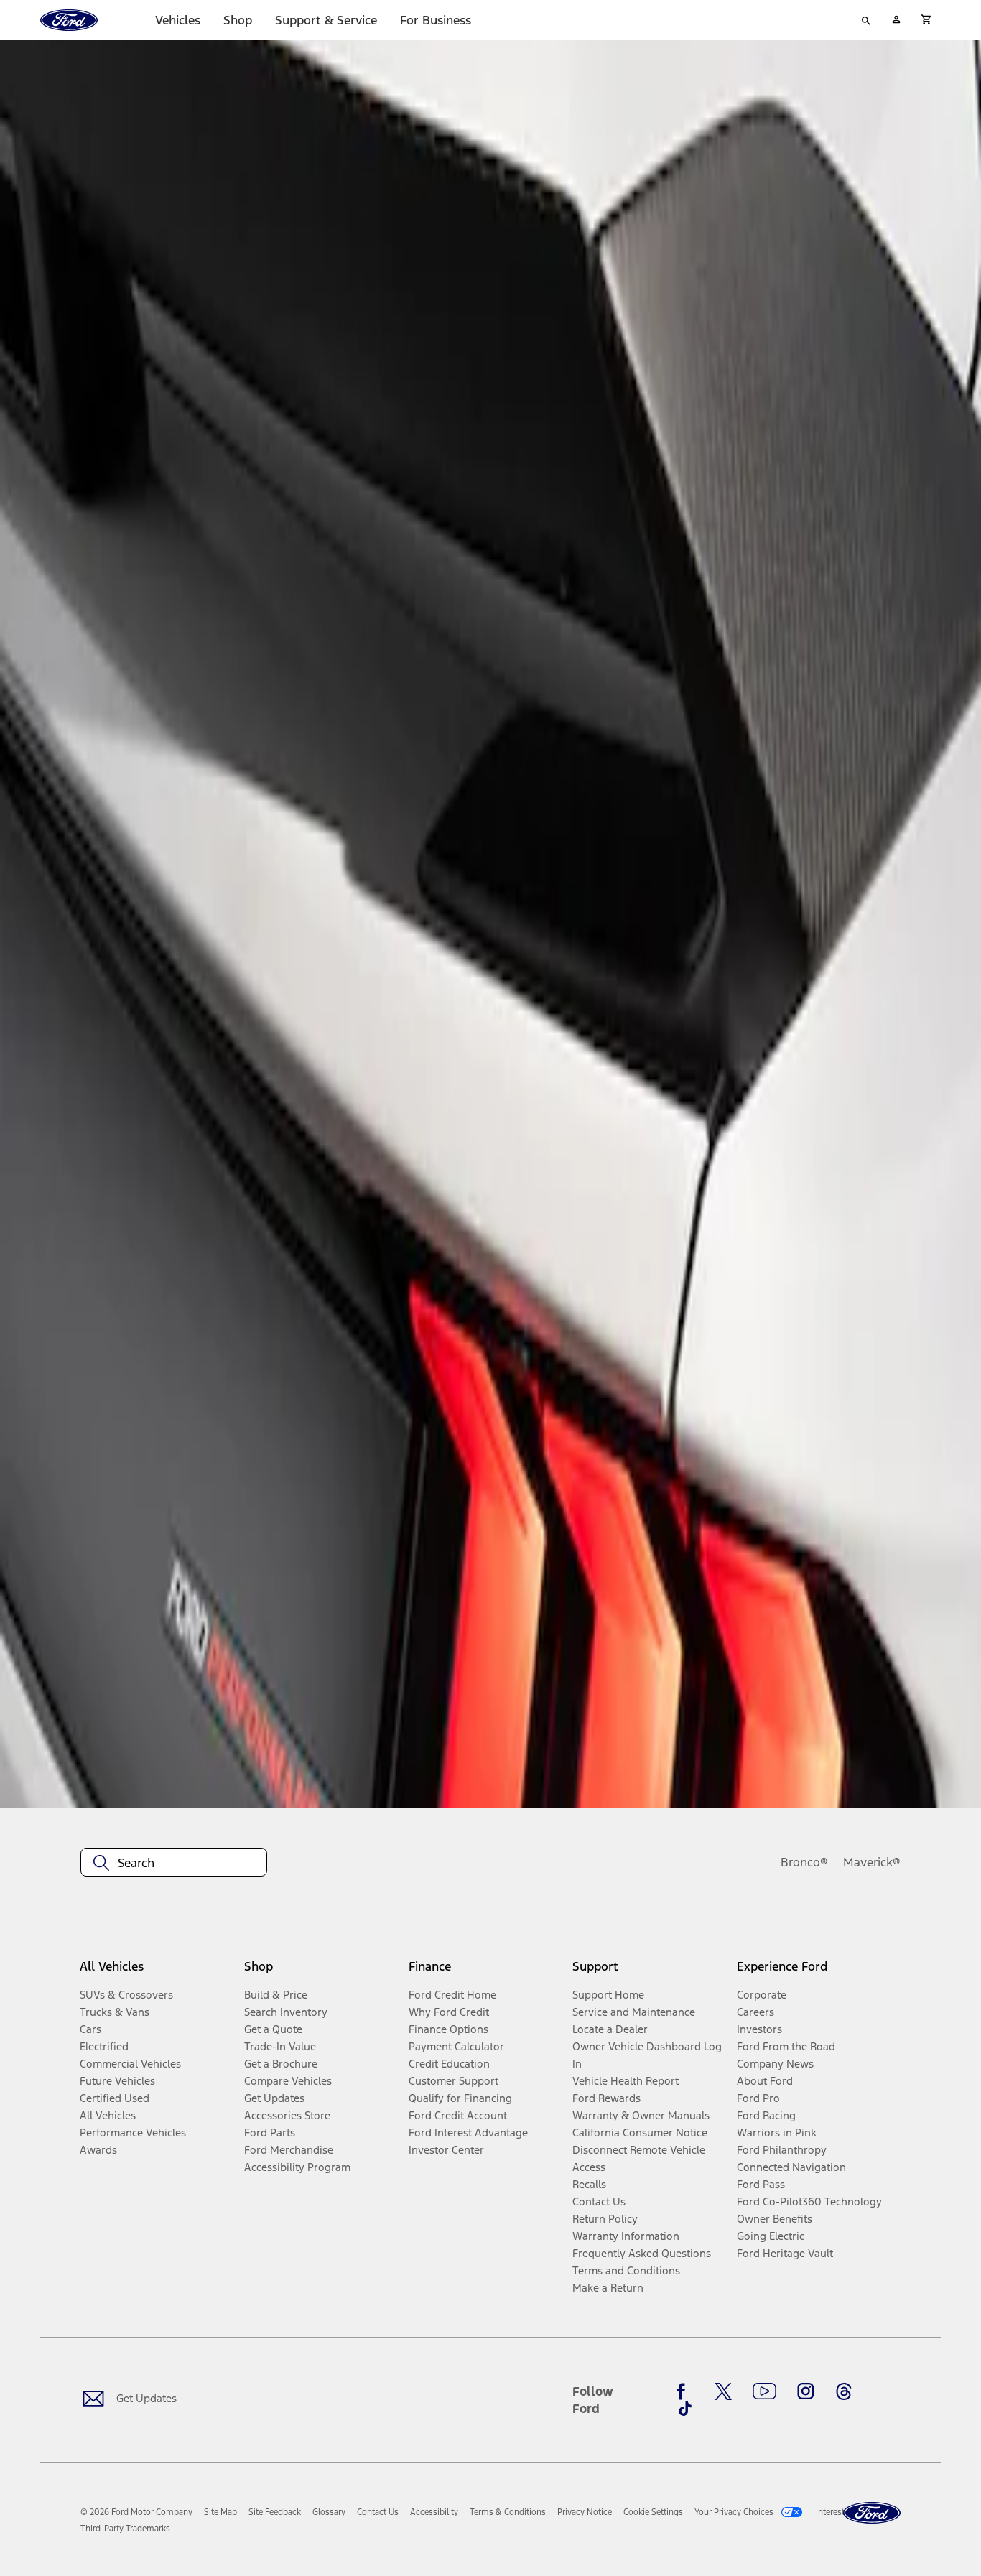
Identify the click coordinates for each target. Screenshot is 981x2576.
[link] (220, 2512)
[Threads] (844, 2391)
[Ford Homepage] (872, 2513)
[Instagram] (806, 2391)
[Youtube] (764, 2391)
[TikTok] (685, 2409)
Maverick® (872, 1862)
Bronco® (804, 1862)
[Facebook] (685, 2391)
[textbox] (174, 1863)
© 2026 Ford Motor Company (136, 2512)
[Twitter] (723, 2391)
